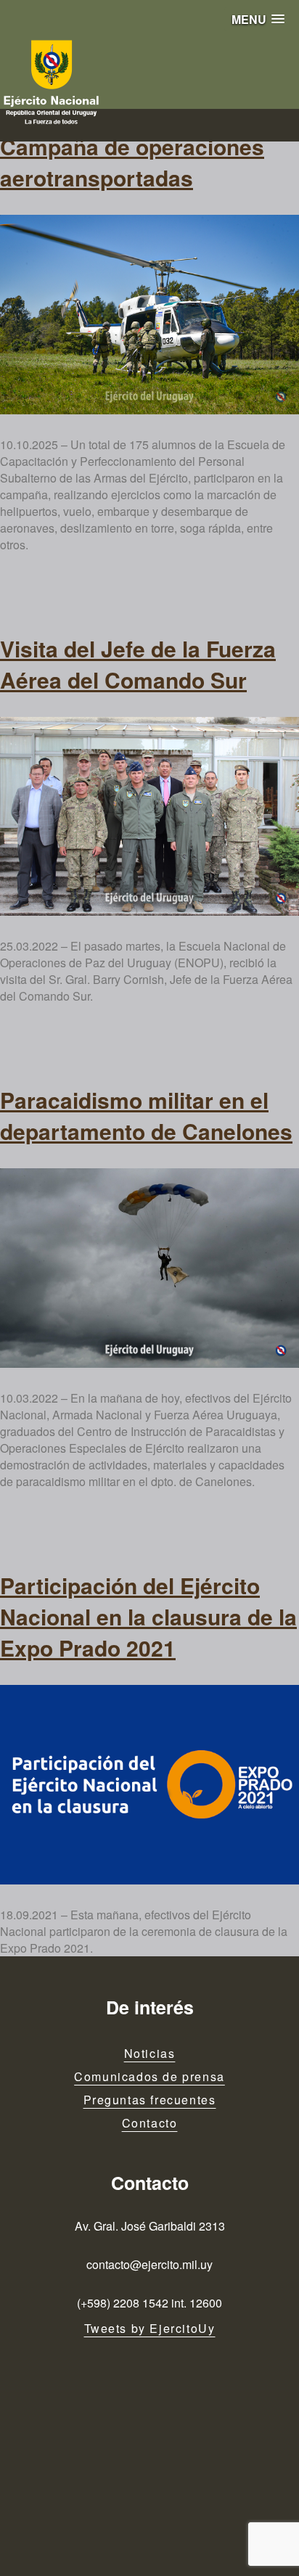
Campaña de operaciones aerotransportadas (132, 162)
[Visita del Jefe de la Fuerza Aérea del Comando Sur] (149, 817)
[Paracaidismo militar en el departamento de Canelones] (149, 1268)
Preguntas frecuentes (150, 2100)
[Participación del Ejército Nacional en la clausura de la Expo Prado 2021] (149, 1785)
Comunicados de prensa (149, 2076)
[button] (258, 19)
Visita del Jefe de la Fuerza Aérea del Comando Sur (138, 664)
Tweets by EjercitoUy (150, 2328)
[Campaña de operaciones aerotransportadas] (149, 315)
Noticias (150, 2053)
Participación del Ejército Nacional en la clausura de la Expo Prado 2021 (148, 1616)
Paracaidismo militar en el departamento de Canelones (146, 1115)
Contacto (150, 2123)
